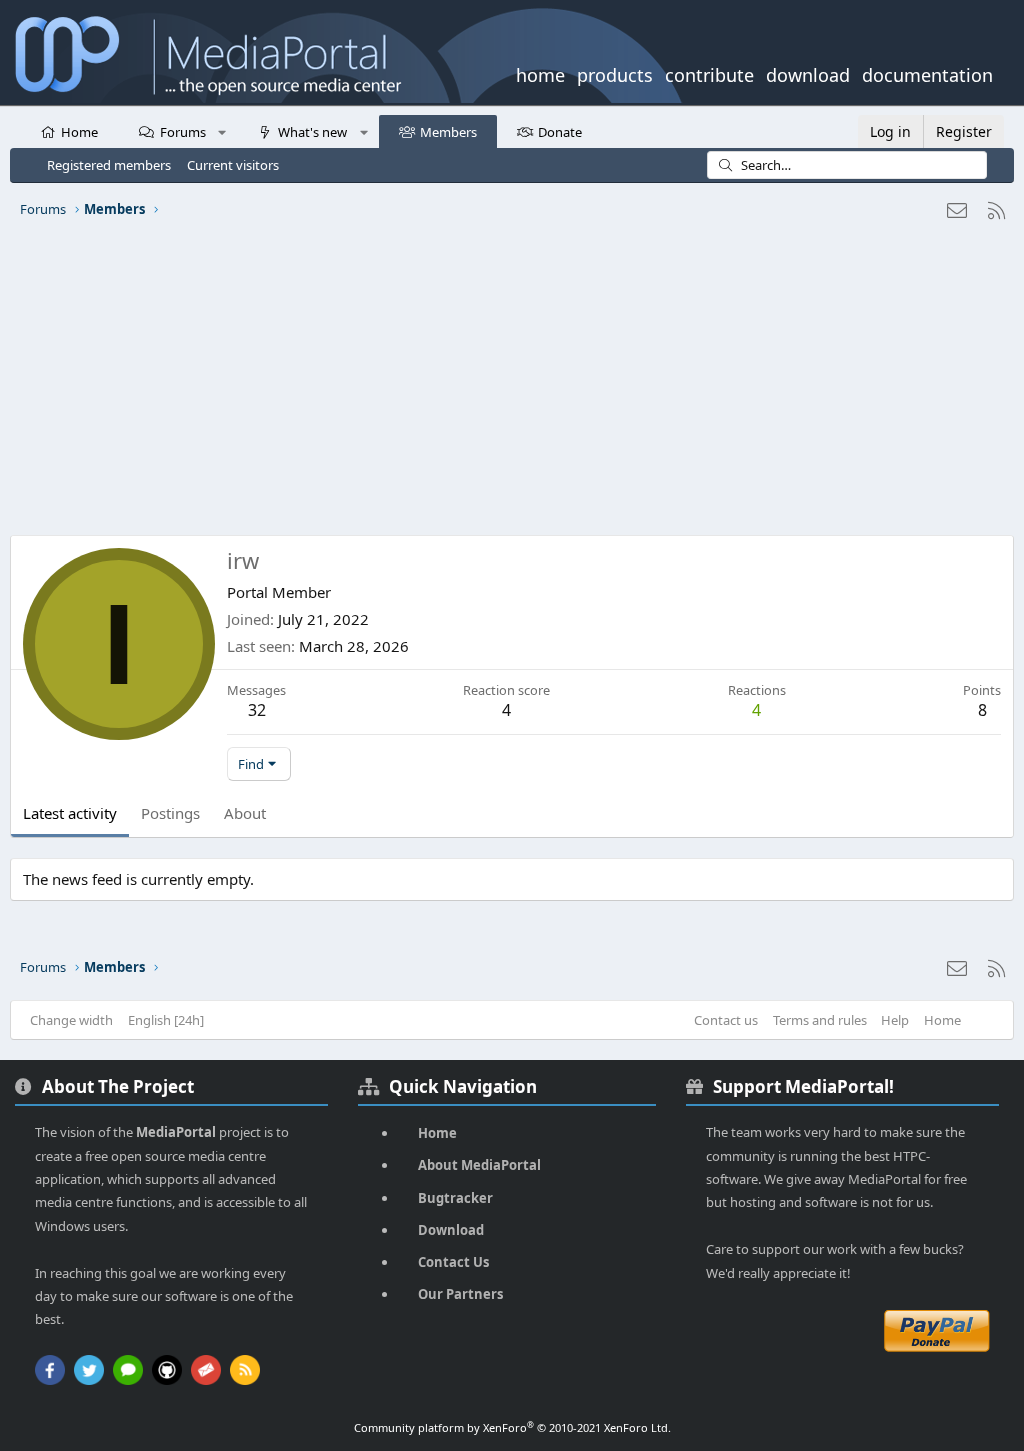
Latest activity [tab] (70, 813)
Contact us (726, 1020)
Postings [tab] (170, 813)
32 (257, 710)
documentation (927, 73)
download (808, 73)
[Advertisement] (512, 385)
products (615, 73)
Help (895, 1020)
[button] (222, 131)
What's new (312, 132)
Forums (183, 132)
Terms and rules (820, 1020)
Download (451, 1230)
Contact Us (453, 1262)
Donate (560, 132)
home (540, 73)
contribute (709, 73)
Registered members (109, 165)
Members (448, 132)
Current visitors (233, 165)
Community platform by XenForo (512, 1427)
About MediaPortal (479, 1165)
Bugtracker (455, 1198)
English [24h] (166, 1020)
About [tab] (245, 813)
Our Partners (460, 1294)
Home (79, 132)
